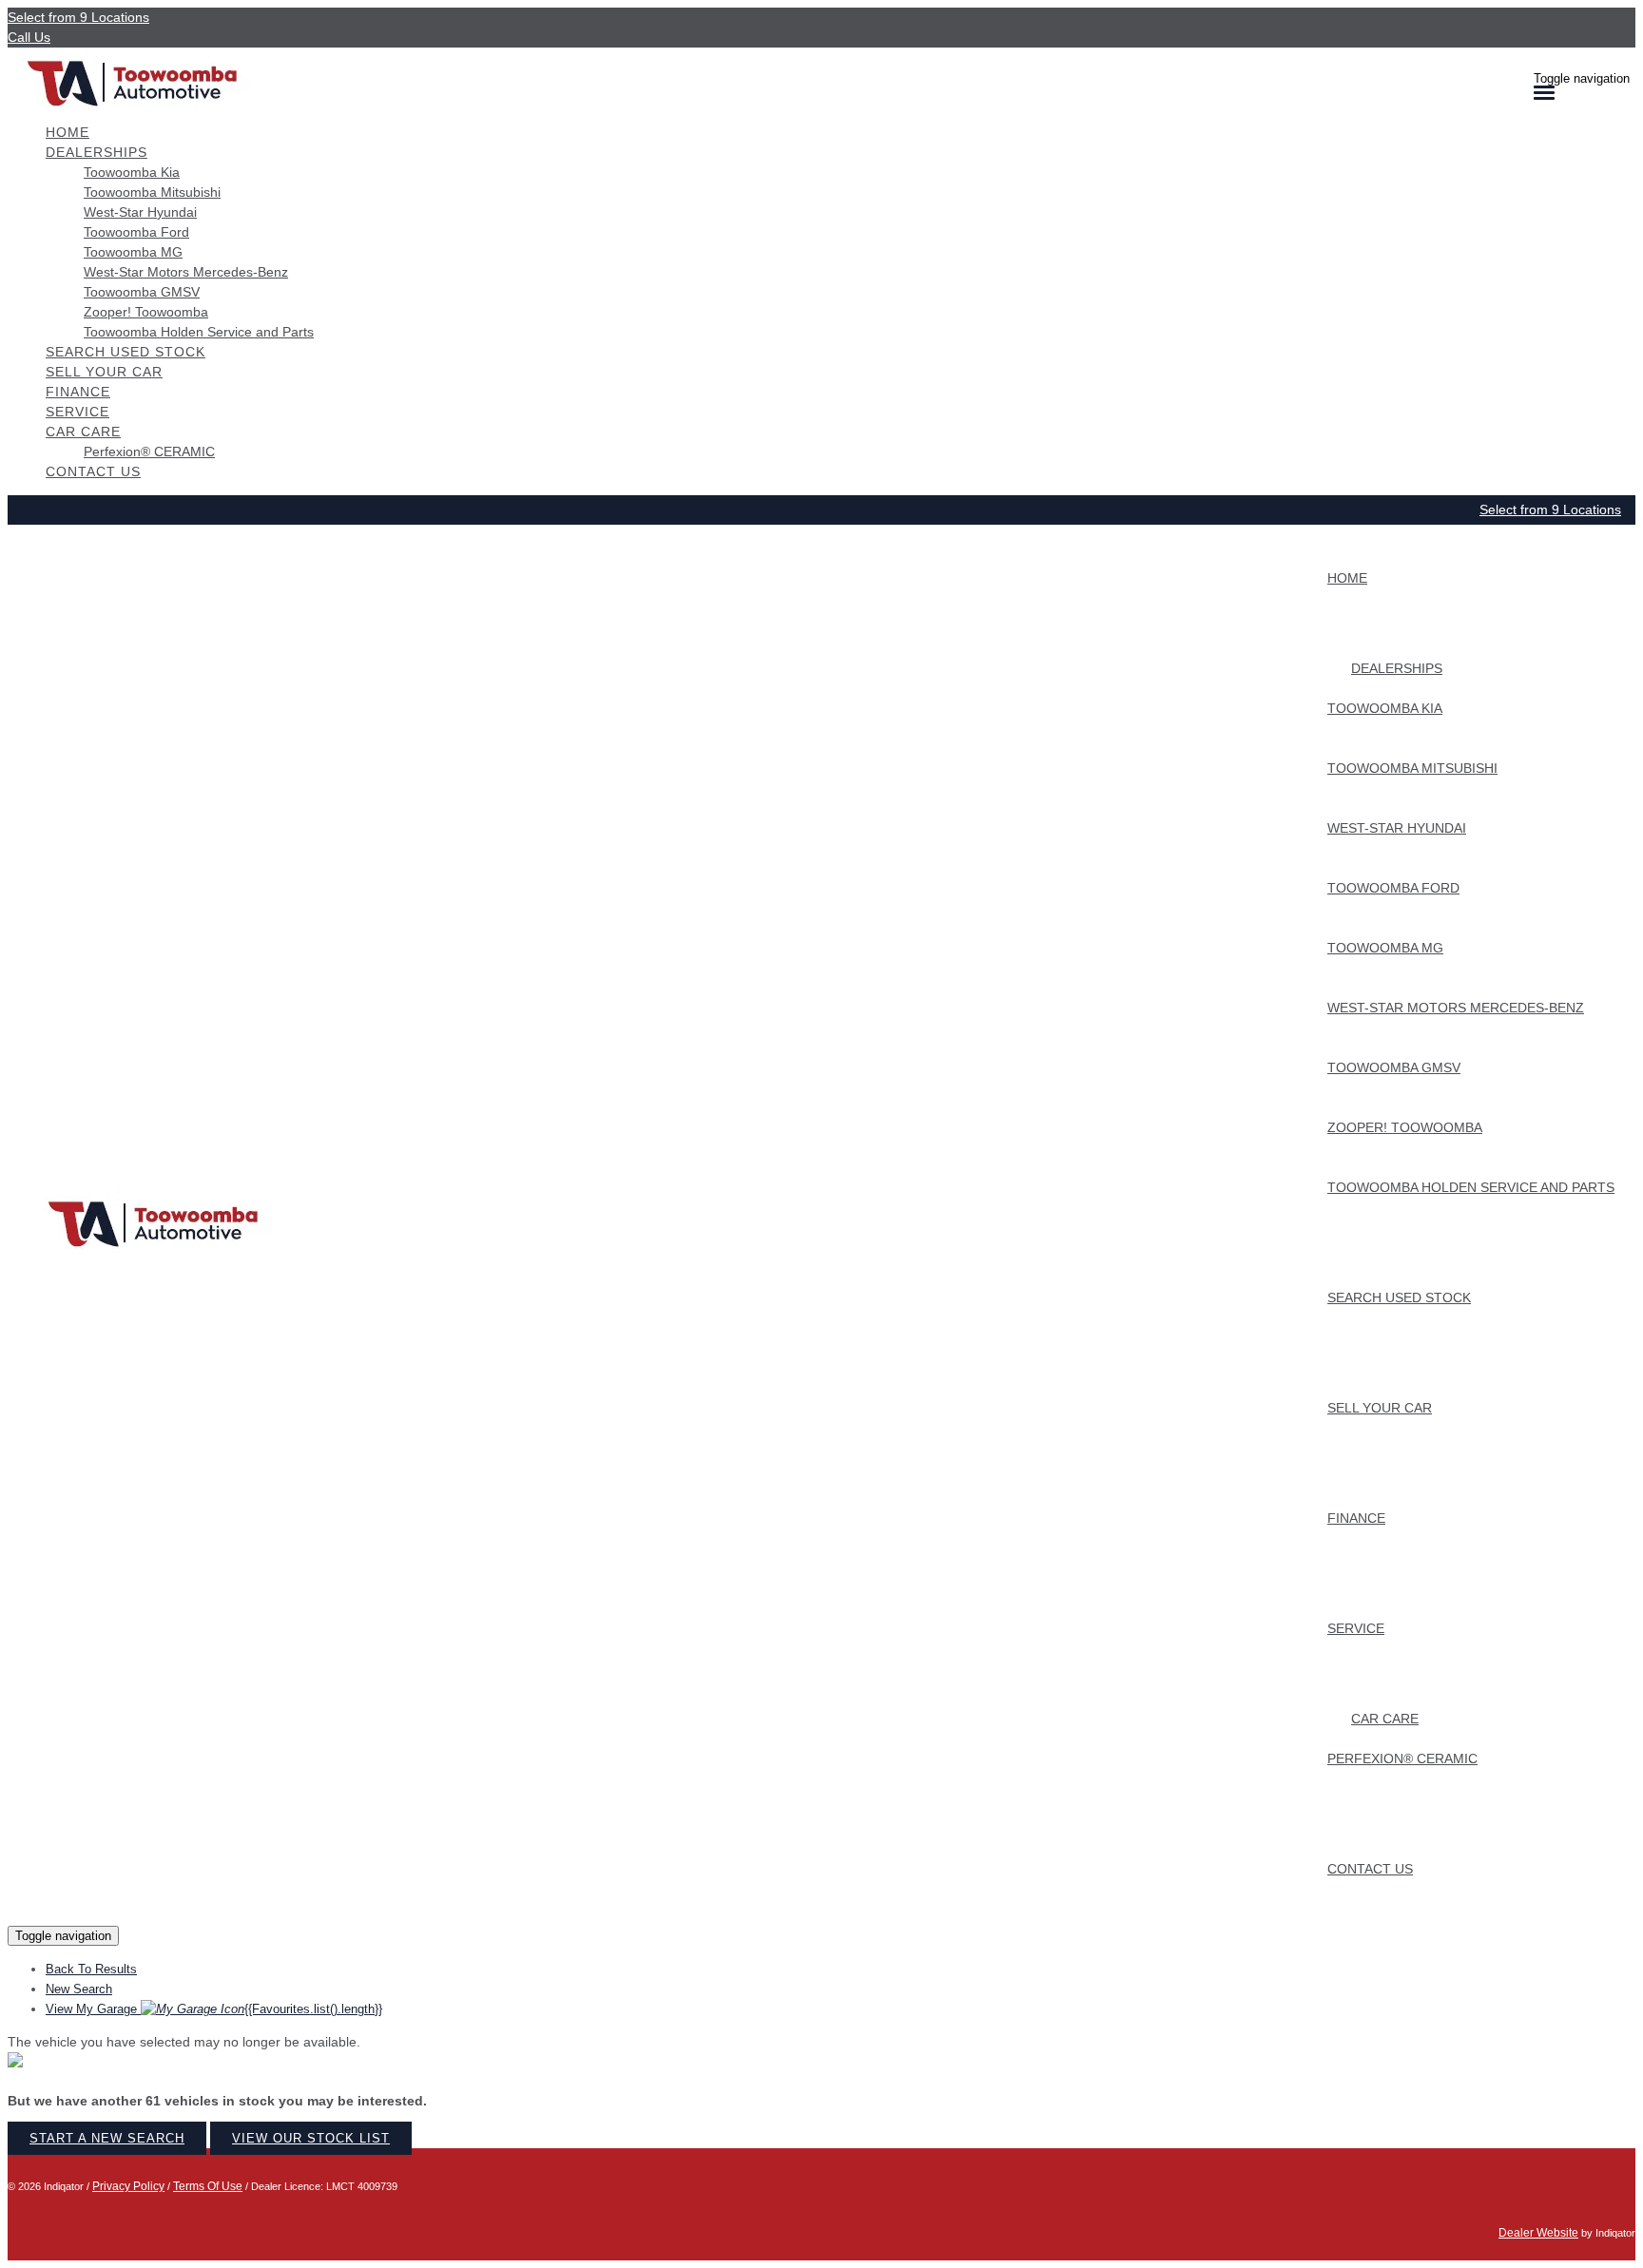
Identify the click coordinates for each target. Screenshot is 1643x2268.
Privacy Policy (128, 2186)
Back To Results (91, 1969)
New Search (79, 1989)
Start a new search (107, 2138)
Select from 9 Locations (78, 17)
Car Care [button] (83, 432)
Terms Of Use (208, 2186)
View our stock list (311, 2138)
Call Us (29, 37)
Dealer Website (1538, 2233)
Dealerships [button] (97, 152)
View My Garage (214, 2009)
